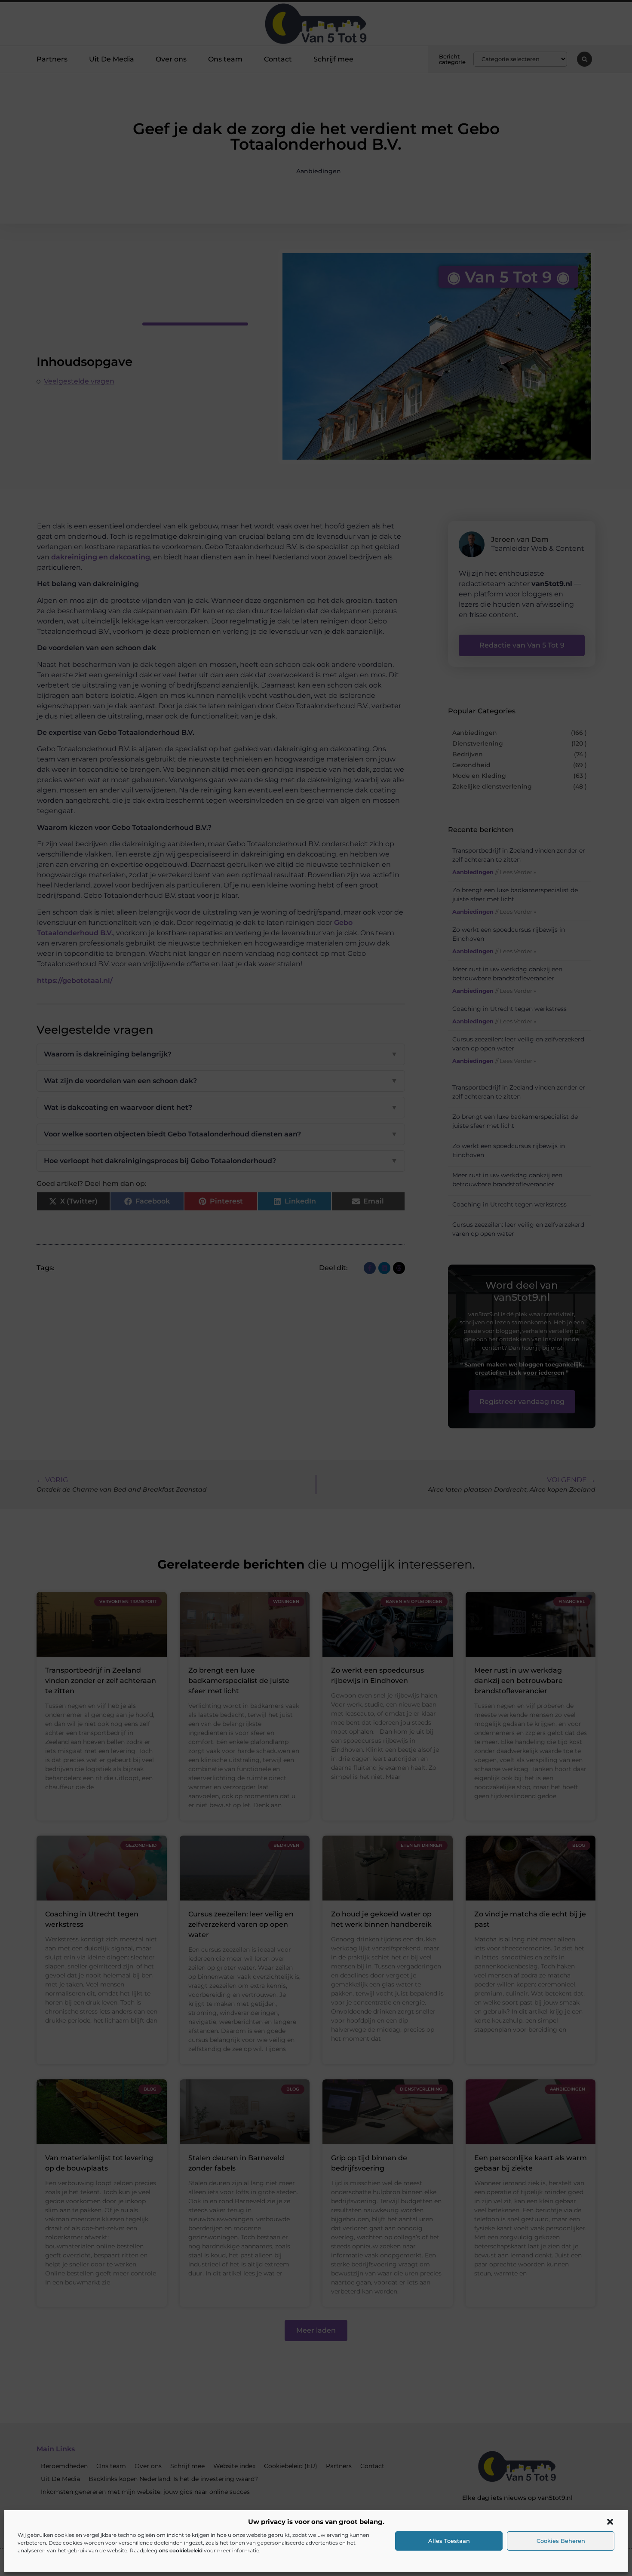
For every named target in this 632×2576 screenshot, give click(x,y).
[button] (610, 2522)
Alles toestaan (449, 2541)
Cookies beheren (561, 2541)
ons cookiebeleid (181, 2550)
